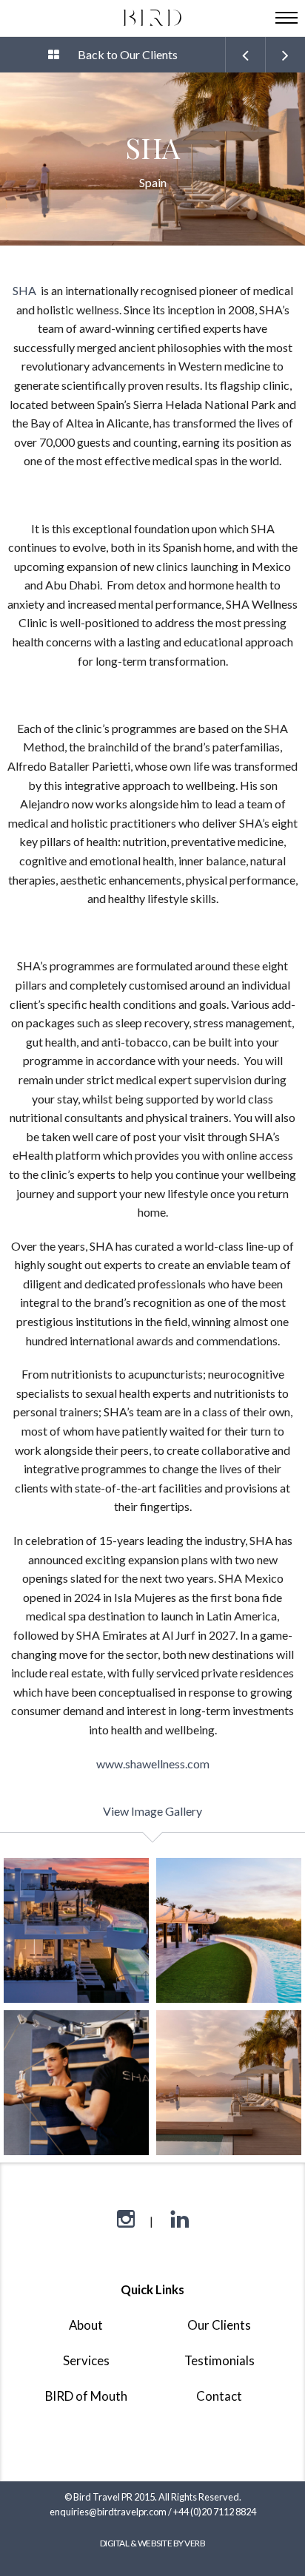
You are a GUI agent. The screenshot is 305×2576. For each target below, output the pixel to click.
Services (86, 2360)
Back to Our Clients (128, 54)
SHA (26, 290)
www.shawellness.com (153, 1764)
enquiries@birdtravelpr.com (108, 2512)
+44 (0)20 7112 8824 (215, 2512)
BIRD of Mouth (86, 2396)
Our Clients (219, 2325)
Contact (219, 2396)
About (86, 2325)
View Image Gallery (152, 1811)
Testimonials (219, 2360)
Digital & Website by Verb (153, 2543)
